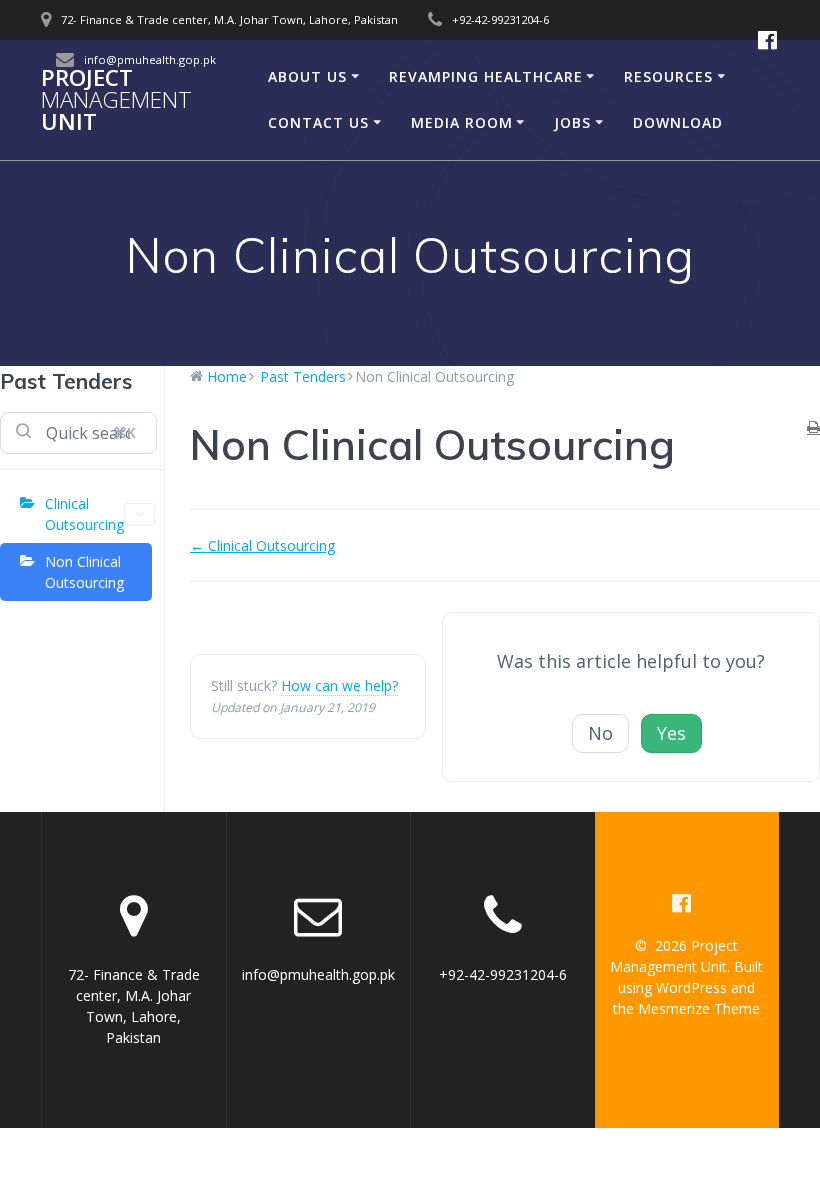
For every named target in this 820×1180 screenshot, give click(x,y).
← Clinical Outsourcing (262, 545)
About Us (307, 76)
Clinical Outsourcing (84, 514)
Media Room (462, 122)
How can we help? (339, 685)
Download (678, 122)
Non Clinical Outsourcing (84, 572)
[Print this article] (813, 427)
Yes (671, 733)
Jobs (572, 122)
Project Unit (116, 100)
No (600, 733)
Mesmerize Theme (699, 1008)
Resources (668, 76)
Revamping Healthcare (486, 76)
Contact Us (318, 122)
